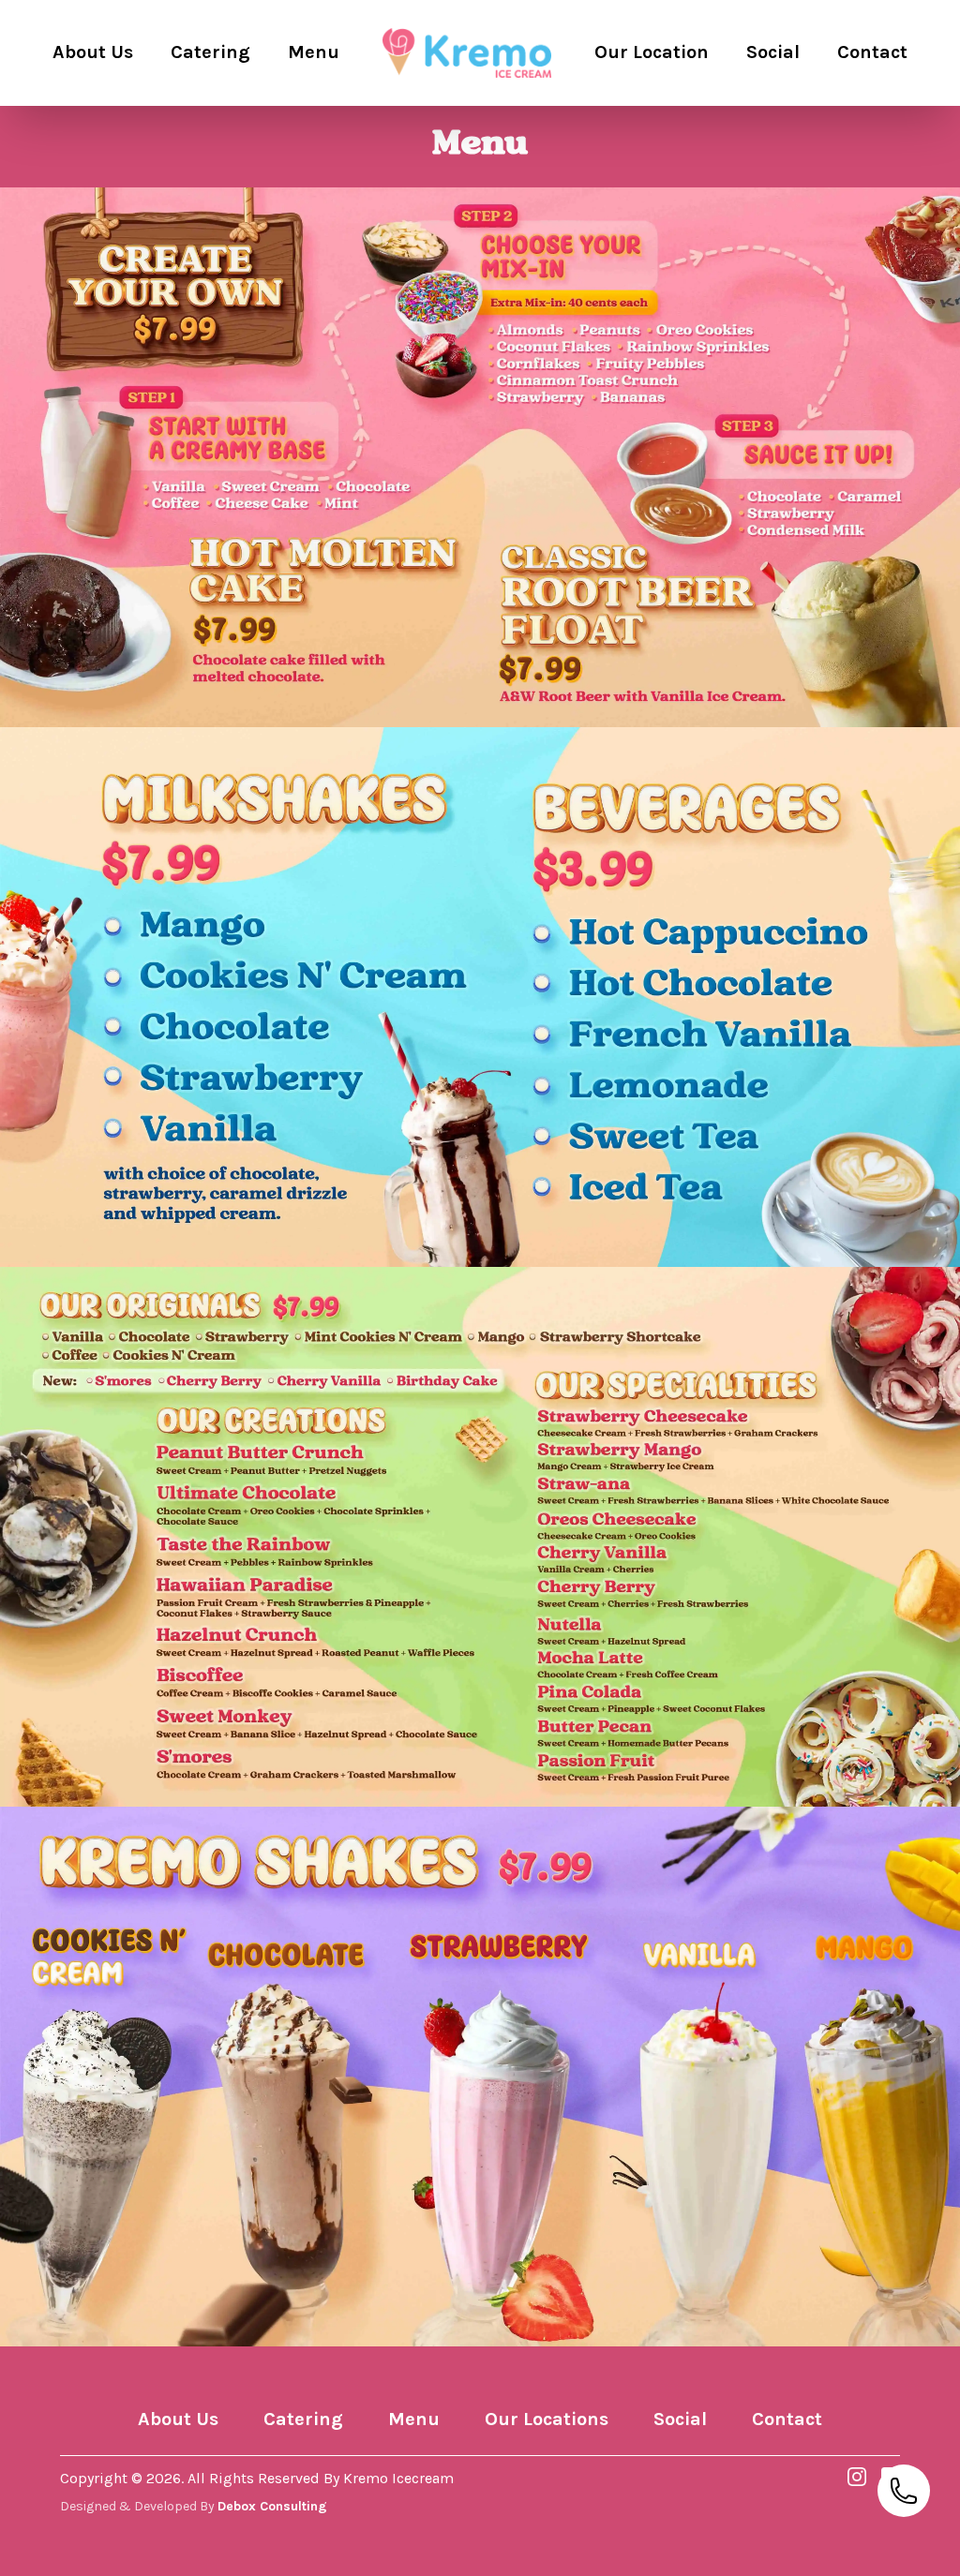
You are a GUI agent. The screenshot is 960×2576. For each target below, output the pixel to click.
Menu (414, 2419)
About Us (178, 2419)
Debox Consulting (272, 2506)
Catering (303, 2419)
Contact (787, 2419)
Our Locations (547, 2419)
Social (680, 2419)
